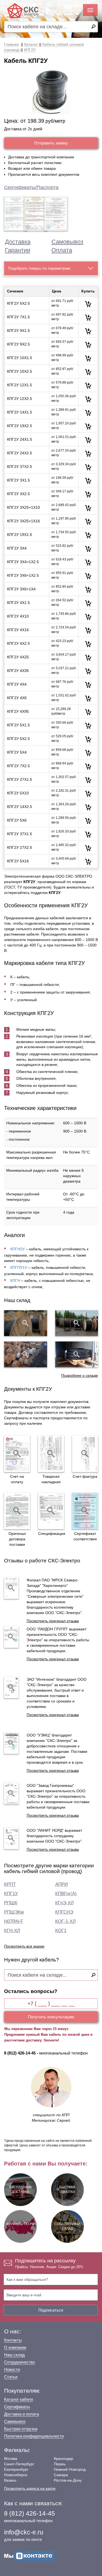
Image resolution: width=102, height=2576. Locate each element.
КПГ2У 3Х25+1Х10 (24, 507)
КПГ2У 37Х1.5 (20, 834)
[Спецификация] (51, 1511)
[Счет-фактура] (85, 1454)
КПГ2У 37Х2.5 (20, 467)
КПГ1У (11, 1894)
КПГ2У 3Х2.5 (18, 494)
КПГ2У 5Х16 (18, 861)
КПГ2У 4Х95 (18, 711)
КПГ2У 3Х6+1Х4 (21, 589)
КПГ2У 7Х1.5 (18, 317)
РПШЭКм (14, 1912)
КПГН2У (18, 1249)
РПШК (11, 1903)
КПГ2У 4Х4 (17, 684)
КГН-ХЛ (12, 1931)
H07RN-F (14, 1921)
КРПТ (10, 1884)
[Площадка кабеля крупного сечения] (26, 1354)
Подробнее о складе (80, 1375)
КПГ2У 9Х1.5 (18, 331)
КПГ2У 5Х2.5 (18, 739)
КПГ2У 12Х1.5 (20, 385)
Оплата (62, 250)
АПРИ (61, 1884)
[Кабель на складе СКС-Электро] (77, 1323)
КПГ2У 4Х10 (18, 616)
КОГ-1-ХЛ (65, 1921)
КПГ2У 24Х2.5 (20, 453)
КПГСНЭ (64, 1912)
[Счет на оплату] (17, 1454)
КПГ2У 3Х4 (17, 548)
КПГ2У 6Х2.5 (18, 303)
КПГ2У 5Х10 (18, 793)
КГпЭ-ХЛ (64, 1903)
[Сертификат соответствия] (85, 1511)
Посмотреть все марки (24, 1946)
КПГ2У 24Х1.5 (20, 439)
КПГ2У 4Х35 (18, 671)
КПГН (15, 1281)
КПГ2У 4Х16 (18, 630)
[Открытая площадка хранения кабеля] (26, 1323)
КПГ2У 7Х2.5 (18, 766)
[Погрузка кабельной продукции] (77, 1354)
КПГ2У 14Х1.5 (20, 412)
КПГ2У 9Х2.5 (18, 344)
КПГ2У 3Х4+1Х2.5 (23, 562)
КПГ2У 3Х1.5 (18, 480)
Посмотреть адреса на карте (30, 2488)
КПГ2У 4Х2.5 (18, 643)
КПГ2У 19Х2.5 (20, 426)
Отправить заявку (51, 143)
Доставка (18, 242)
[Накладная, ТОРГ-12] (51, 1454)
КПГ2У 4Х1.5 (18, 603)
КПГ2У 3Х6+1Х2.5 (23, 575)
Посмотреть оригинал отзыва (53, 1621)
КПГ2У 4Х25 (18, 657)
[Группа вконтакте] (29, 2556)
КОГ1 (61, 1931)
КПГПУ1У (19, 1267)
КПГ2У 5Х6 (17, 820)
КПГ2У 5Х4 (17, 752)
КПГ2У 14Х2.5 (20, 807)
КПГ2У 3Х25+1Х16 (24, 521)
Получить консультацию (51, 2017)
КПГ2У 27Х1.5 (20, 779)
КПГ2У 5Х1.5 (18, 725)
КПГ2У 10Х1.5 (20, 358)
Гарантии (18, 250)
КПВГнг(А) (66, 1894)
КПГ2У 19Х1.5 (20, 535)
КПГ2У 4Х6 (17, 698)
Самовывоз (67, 242)
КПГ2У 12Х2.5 (20, 399)
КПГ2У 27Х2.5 (20, 847)
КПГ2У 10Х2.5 (20, 371)
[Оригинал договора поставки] (17, 1511)
